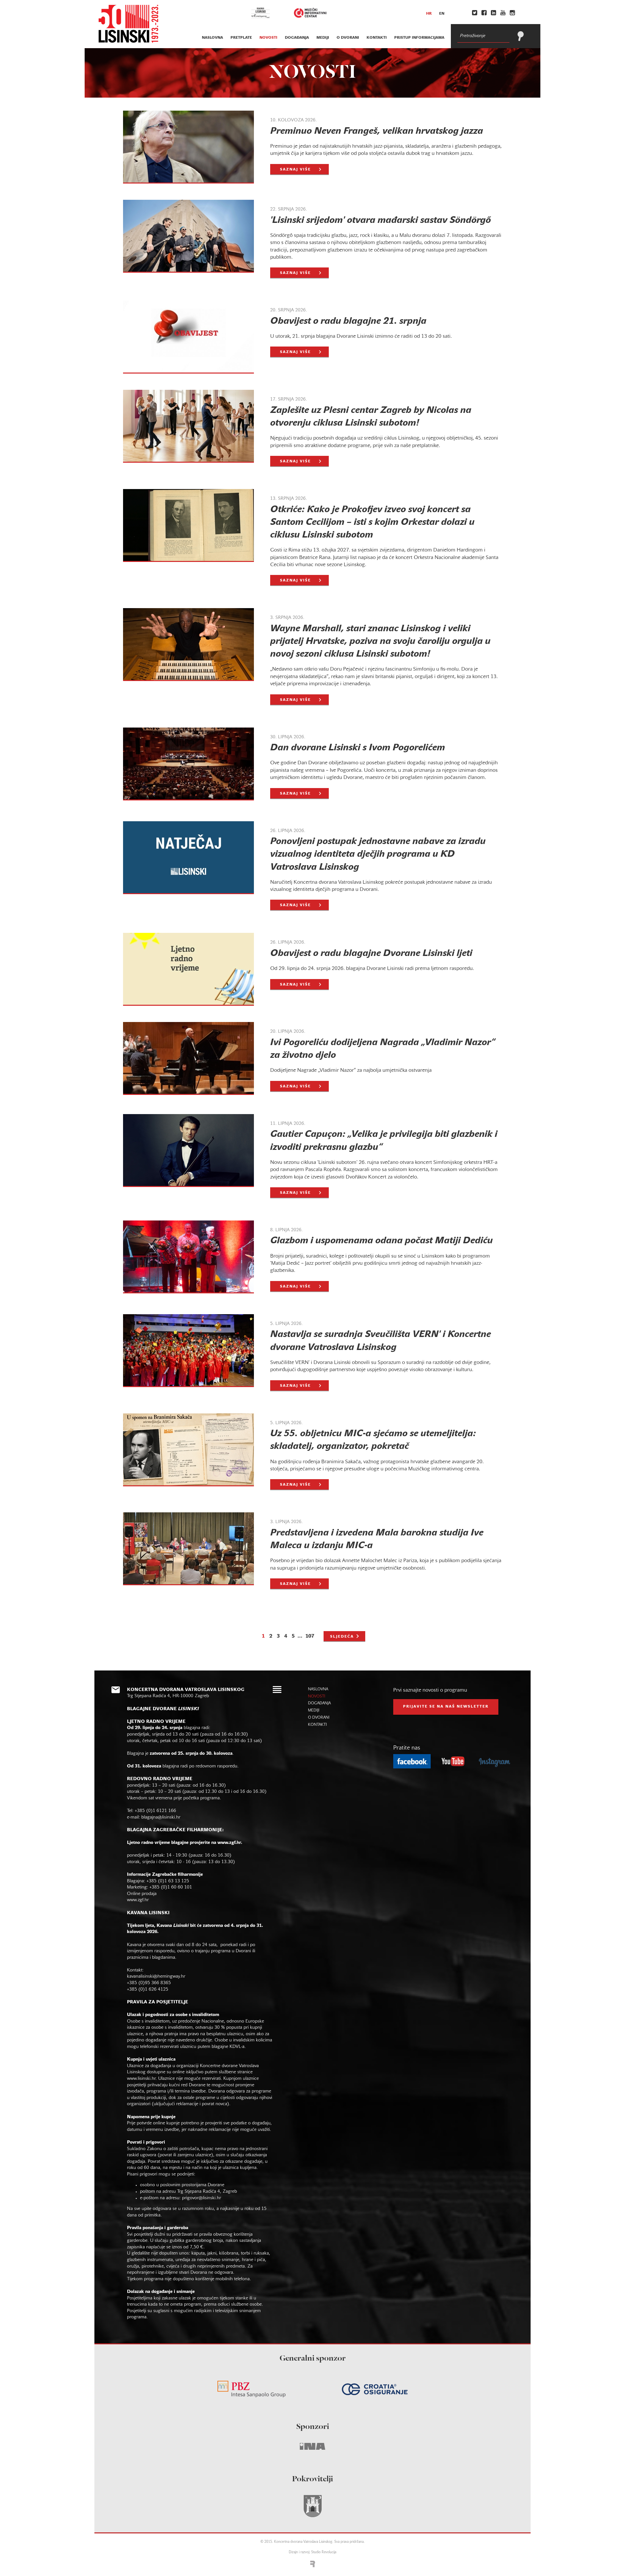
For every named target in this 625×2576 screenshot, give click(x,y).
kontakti (377, 38)
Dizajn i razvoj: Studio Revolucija (312, 2552)
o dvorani (348, 38)
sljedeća (342, 1637)
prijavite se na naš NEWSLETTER (446, 1707)
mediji (323, 38)
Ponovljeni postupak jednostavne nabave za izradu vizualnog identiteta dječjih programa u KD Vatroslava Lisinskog (378, 854)
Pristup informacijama (419, 38)
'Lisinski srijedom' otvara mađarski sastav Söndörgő (381, 221)
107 (310, 1636)
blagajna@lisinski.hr (161, 1817)
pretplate (241, 38)
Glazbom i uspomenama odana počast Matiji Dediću (382, 1241)
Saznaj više (295, 170)
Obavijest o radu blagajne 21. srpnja (348, 321)
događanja (297, 38)
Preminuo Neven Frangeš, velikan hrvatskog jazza (377, 131)
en (442, 14)
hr (429, 14)
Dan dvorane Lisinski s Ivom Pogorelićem (358, 748)
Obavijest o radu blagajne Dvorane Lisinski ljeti (371, 954)
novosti (268, 38)
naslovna (212, 38)
